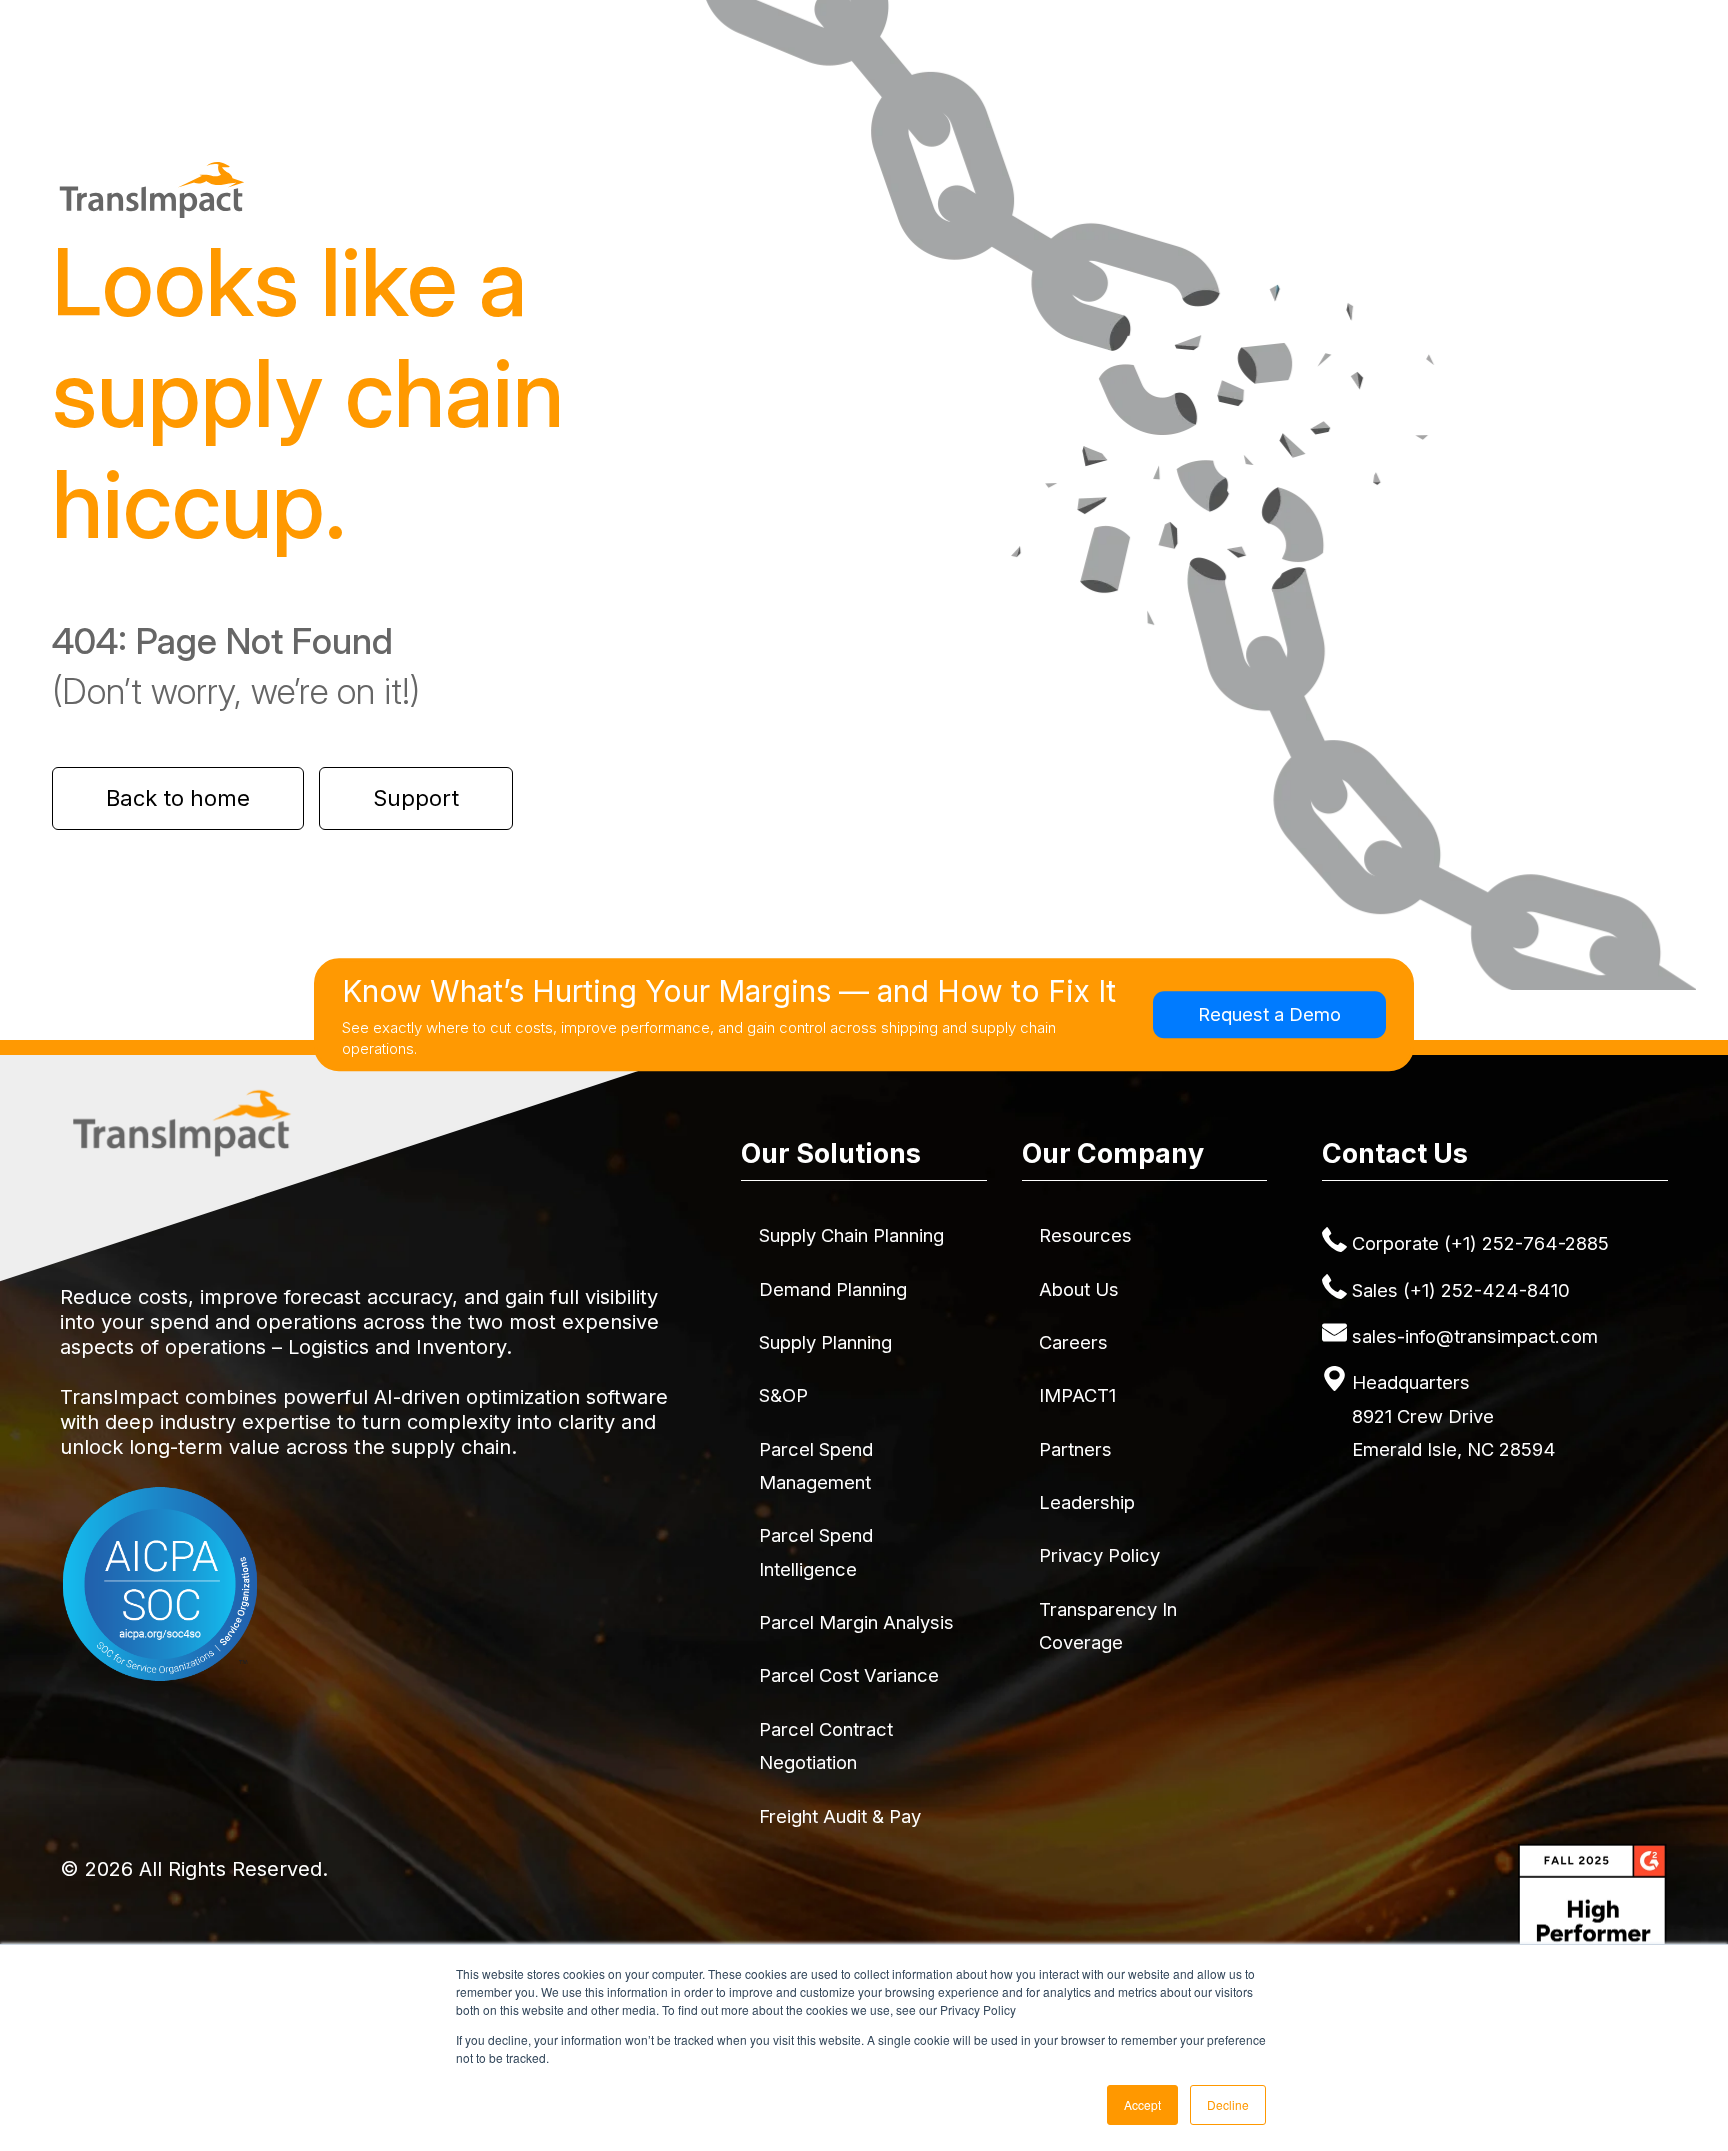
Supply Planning (825, 1342)
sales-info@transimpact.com (1475, 1336)
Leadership (1087, 1502)
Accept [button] (1142, 2104)
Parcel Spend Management (816, 1465)
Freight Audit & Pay (840, 1816)
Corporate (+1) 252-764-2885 (1480, 1243)
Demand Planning (833, 1289)
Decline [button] (1228, 2104)
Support (416, 798)
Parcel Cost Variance (849, 1675)
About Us (1079, 1289)
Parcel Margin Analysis (856, 1622)
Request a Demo (1269, 1014)
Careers (1073, 1342)
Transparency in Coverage (1108, 1625)
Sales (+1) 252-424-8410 (1461, 1290)
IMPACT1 (1077, 1395)
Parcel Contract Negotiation (826, 1745)
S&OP (783, 1395)
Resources (1085, 1235)
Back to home (178, 798)
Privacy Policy (1099, 1555)
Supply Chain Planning (851, 1235)
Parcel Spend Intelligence (816, 1551)
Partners (1075, 1449)
